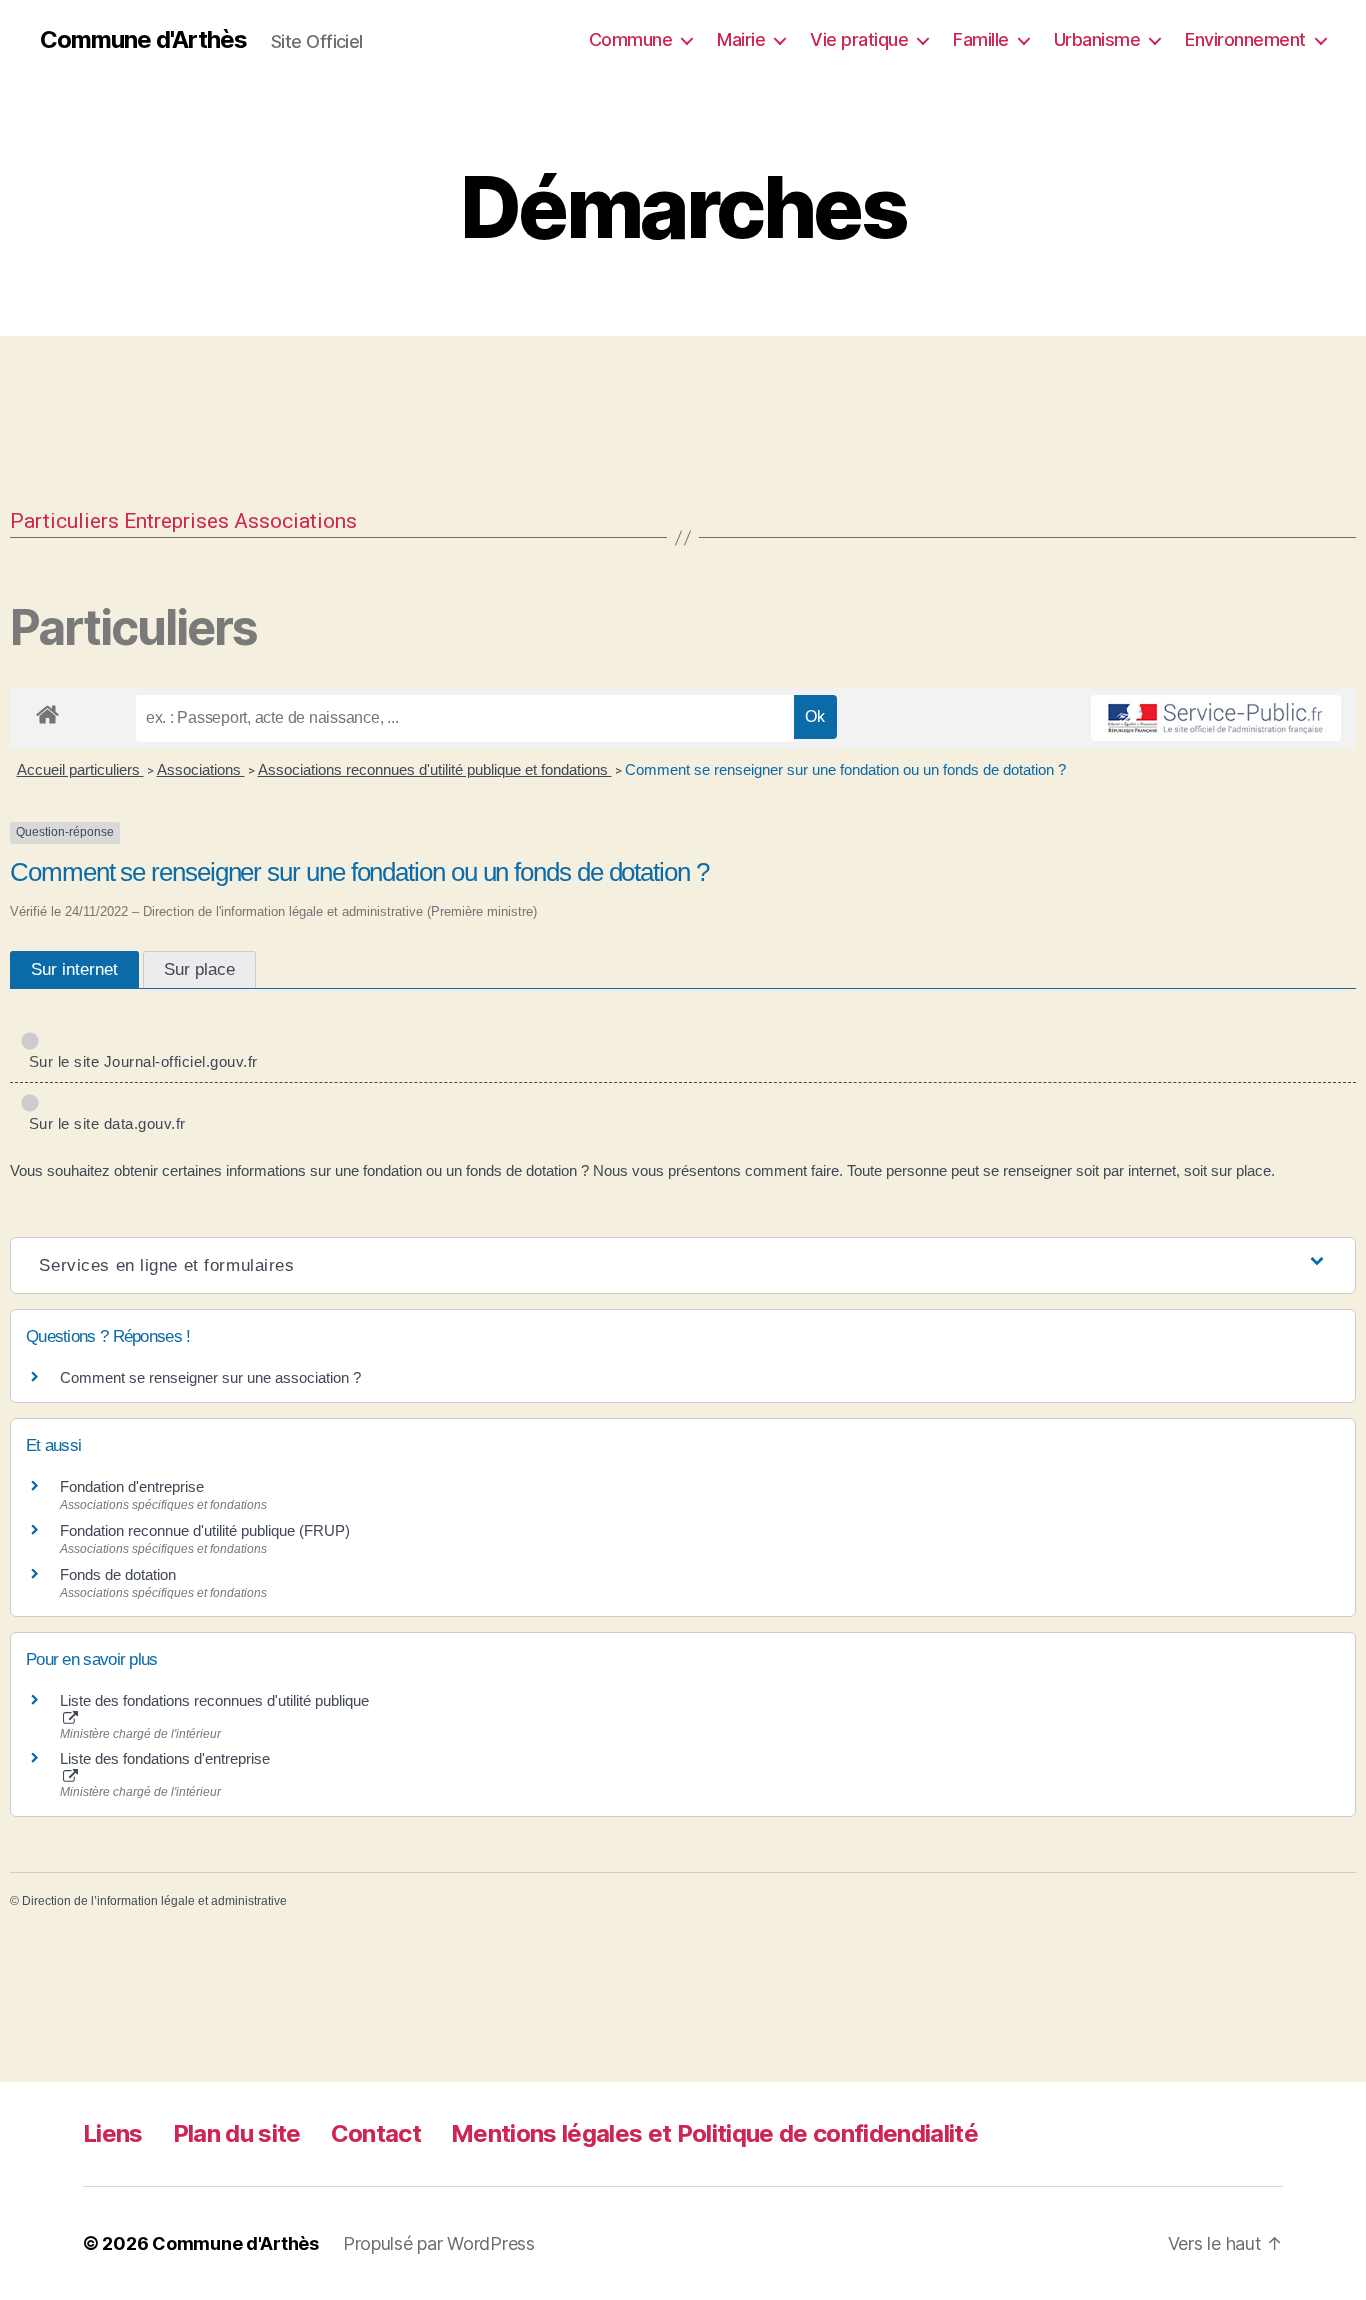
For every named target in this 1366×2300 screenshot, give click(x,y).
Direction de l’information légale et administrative (154, 1901)
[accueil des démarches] (47, 711)
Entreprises (176, 521)
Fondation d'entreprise (132, 1486)
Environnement (1245, 39)
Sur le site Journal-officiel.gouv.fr (139, 1061)
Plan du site (237, 2133)
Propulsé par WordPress (439, 2243)
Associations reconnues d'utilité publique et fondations (435, 769)
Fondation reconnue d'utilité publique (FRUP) (205, 1530)
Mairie (741, 39)
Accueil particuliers (80, 769)
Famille (981, 39)
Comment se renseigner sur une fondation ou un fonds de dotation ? (845, 769)
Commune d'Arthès (143, 40)
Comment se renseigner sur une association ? (210, 1377)
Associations (295, 521)
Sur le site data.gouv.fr (103, 1123)
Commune (631, 39)
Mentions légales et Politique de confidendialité (714, 2133)
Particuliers (64, 521)
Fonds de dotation (118, 1574)
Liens (113, 2133)
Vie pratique (859, 39)
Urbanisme (1097, 39)
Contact (376, 2133)
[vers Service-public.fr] (1216, 718)
